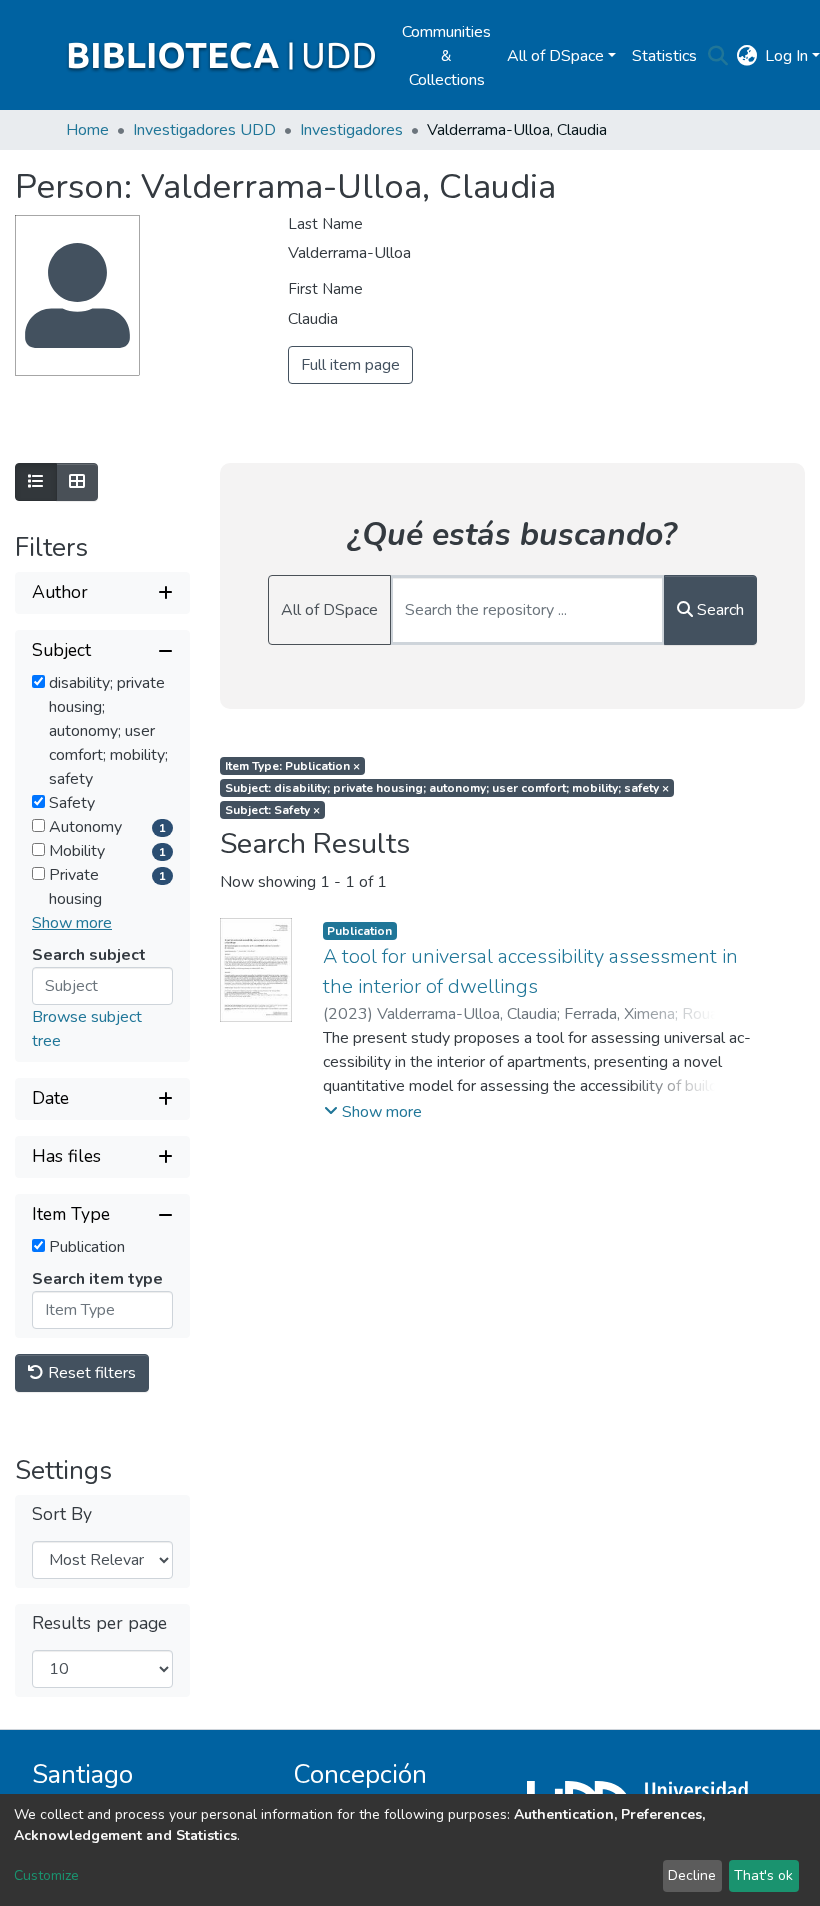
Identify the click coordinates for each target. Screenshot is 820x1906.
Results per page (99, 1623)
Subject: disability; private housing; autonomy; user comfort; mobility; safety (447, 788)
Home (87, 130)
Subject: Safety (272, 810)
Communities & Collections (446, 56)
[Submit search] (717, 56)
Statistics (664, 56)
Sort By (62, 1514)
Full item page (350, 365)
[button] (746, 56)
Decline (692, 1875)
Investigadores (351, 130)
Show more (72, 923)
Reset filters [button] (90, 1373)
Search (718, 610)
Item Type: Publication (292, 766)
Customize (46, 1875)
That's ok (763, 1875)
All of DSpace (329, 610)
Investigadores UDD (204, 130)
